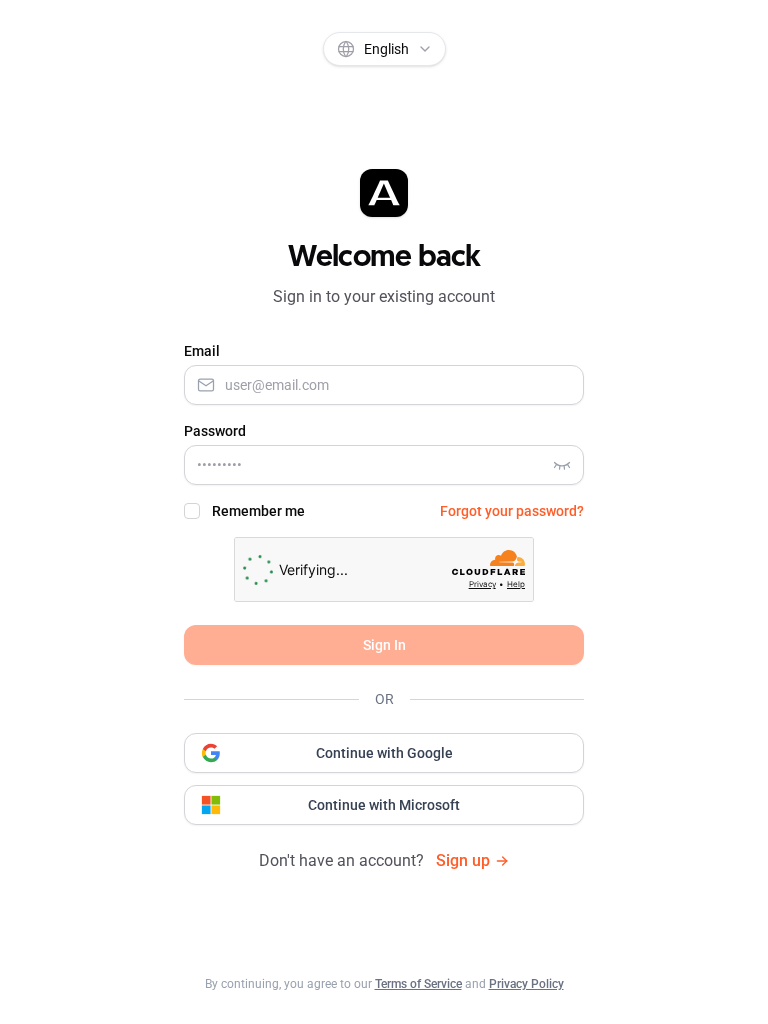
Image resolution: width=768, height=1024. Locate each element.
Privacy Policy (526, 984)
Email (202, 351)
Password (215, 431)
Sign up (463, 860)
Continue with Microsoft (384, 805)
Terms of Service (418, 984)
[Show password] (562, 465)
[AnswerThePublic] (384, 193)
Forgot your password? (512, 511)
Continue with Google (384, 753)
